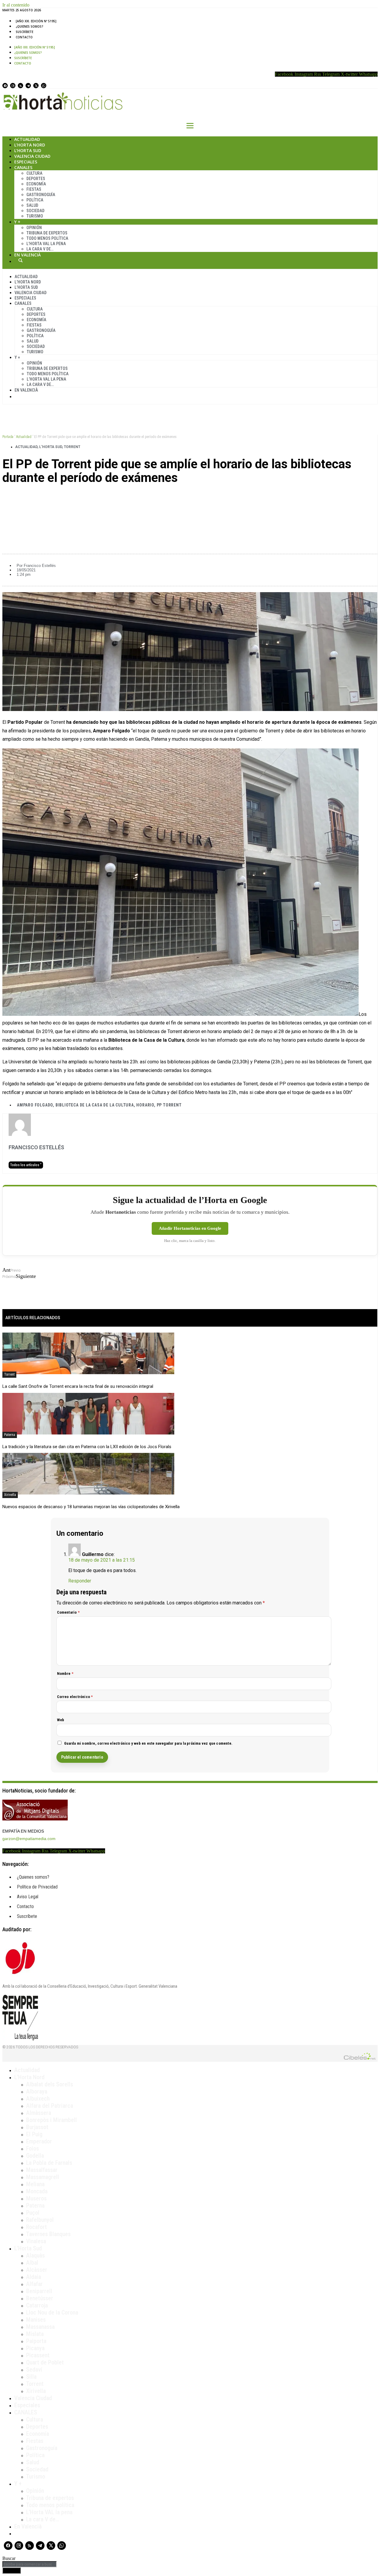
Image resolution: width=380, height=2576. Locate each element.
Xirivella (10, 1495)
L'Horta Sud (51, 447)
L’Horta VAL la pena (49, 2512)
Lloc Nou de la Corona (52, 2312)
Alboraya (37, 2091)
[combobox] (30, 2564)
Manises (36, 2320)
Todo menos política (47, 238)
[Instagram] (13, 86)
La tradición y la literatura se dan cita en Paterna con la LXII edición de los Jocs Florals (87, 1447)
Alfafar (34, 2284)
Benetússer (40, 2298)
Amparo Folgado (35, 1105)
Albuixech (38, 2099)
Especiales (26, 162)
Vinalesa (36, 2241)
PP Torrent (169, 1105)
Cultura (34, 173)
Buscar (20, 260)
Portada (8, 437)
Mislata (35, 2334)
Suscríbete (24, 32)
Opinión (34, 228)
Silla (31, 2377)
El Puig (34, 2134)
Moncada (37, 2191)
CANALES (26, 2412)
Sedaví (34, 2370)
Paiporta (36, 2341)
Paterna (10, 1435)
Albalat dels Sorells (50, 2084)
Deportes (36, 179)
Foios (33, 2148)
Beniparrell (39, 2291)
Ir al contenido (16, 5)
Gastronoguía (41, 195)
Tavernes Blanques (48, 2234)
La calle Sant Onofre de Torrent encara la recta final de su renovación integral (78, 1386)
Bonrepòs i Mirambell (52, 2120)
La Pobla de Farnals (49, 2163)
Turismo (35, 216)
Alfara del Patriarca (50, 2106)
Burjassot (37, 2127)
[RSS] (20, 86)
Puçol (33, 2213)
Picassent (38, 2355)
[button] (190, 498)
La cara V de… (40, 249)
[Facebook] (5, 86)
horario (145, 1105)
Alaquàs (35, 2255)
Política (35, 200)
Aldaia (34, 2277)
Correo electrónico (75, 1697)
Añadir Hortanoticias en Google (190, 1228)
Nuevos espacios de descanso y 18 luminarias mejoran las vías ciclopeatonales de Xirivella (91, 1507)
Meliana (35, 2184)
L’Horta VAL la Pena (46, 244)
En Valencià (27, 255)
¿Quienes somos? (30, 26)
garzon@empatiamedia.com (29, 1839)
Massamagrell (43, 2177)
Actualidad (27, 139)
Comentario (68, 1612)
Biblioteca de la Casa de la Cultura (95, 1105)
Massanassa (40, 2327)
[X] (36, 86)
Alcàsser (37, 2270)
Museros (36, 2198)
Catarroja (37, 2305)
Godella (35, 2156)
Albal (32, 2263)
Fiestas (34, 189)
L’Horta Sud (28, 150)
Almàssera (39, 2113)
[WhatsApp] (44, 86)
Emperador (39, 2141)
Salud (32, 205)
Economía (36, 184)
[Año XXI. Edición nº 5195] (36, 21)
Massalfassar (42, 2170)
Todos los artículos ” (26, 1165)
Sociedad (35, 211)
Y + (17, 222)
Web (61, 1720)
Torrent (72, 447)
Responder (80, 1581)
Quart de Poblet (45, 2362)
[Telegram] (28, 86)
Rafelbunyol (40, 2220)
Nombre (65, 1674)
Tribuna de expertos (47, 233)
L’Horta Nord (30, 145)
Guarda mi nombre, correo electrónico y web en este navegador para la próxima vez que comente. (148, 1743)
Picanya (35, 2348)
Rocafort (37, 2227)
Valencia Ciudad (32, 156)
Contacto (24, 37)
